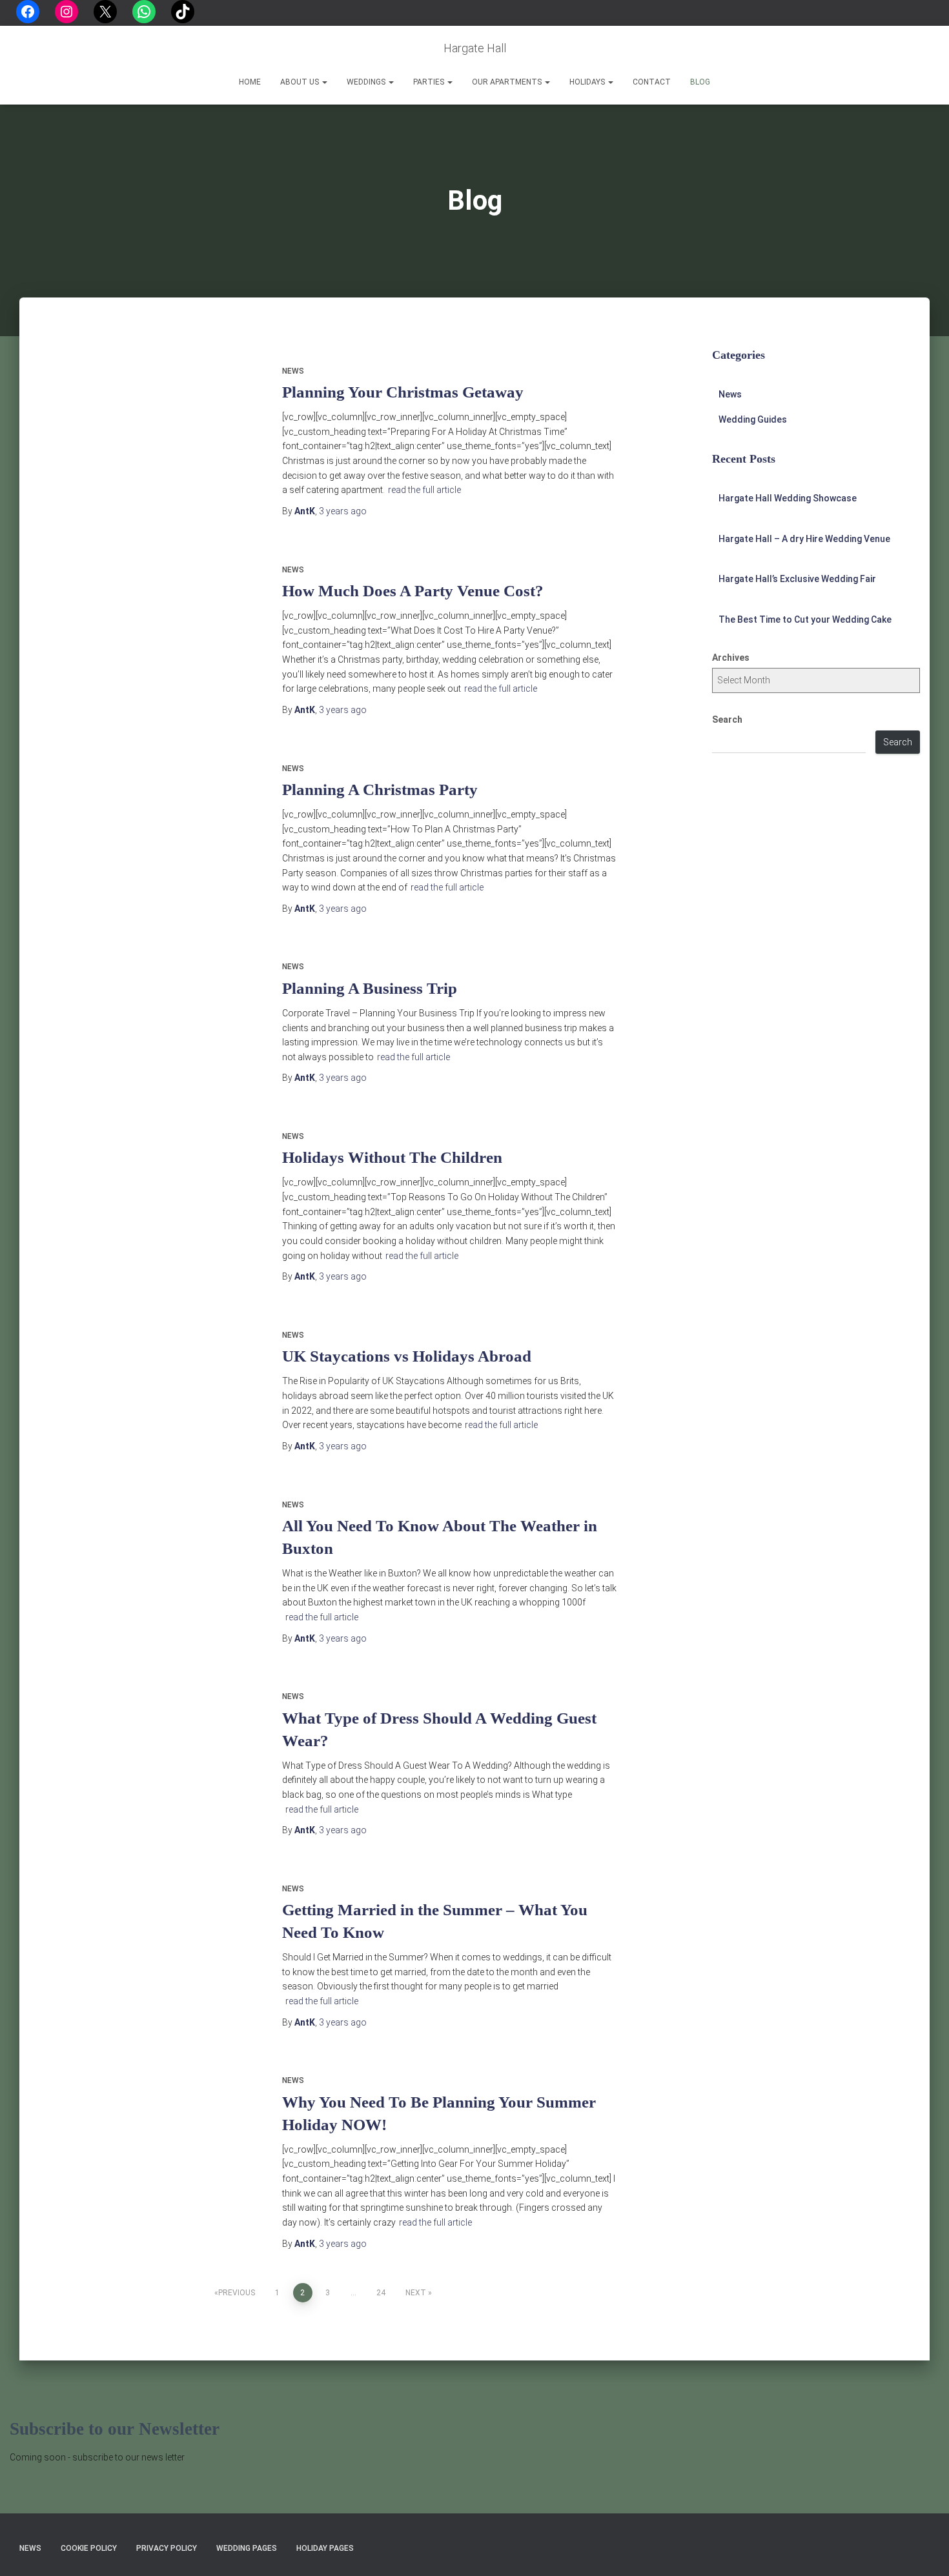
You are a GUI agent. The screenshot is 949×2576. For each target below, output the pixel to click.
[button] (324, 82)
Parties (430, 82)
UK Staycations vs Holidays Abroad (407, 1356)
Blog (700, 82)
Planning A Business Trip (370, 988)
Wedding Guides (753, 419)
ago (343, 511)
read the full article (424, 490)
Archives (731, 658)
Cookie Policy (89, 2548)
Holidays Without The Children (392, 1157)
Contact (652, 82)
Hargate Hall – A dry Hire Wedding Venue (804, 539)
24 (381, 2293)
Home (250, 82)
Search (727, 719)
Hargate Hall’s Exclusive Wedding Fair (797, 579)
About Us (301, 82)
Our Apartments (508, 82)
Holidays (588, 82)
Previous (237, 2293)
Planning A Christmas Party (380, 790)
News (293, 371)
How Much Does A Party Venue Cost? (413, 591)
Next (416, 2293)
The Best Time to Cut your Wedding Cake (805, 619)
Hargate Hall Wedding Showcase (788, 498)
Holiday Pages (325, 2548)
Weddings (367, 82)
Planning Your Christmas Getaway (403, 392)
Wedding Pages (247, 2548)
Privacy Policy (167, 2548)
